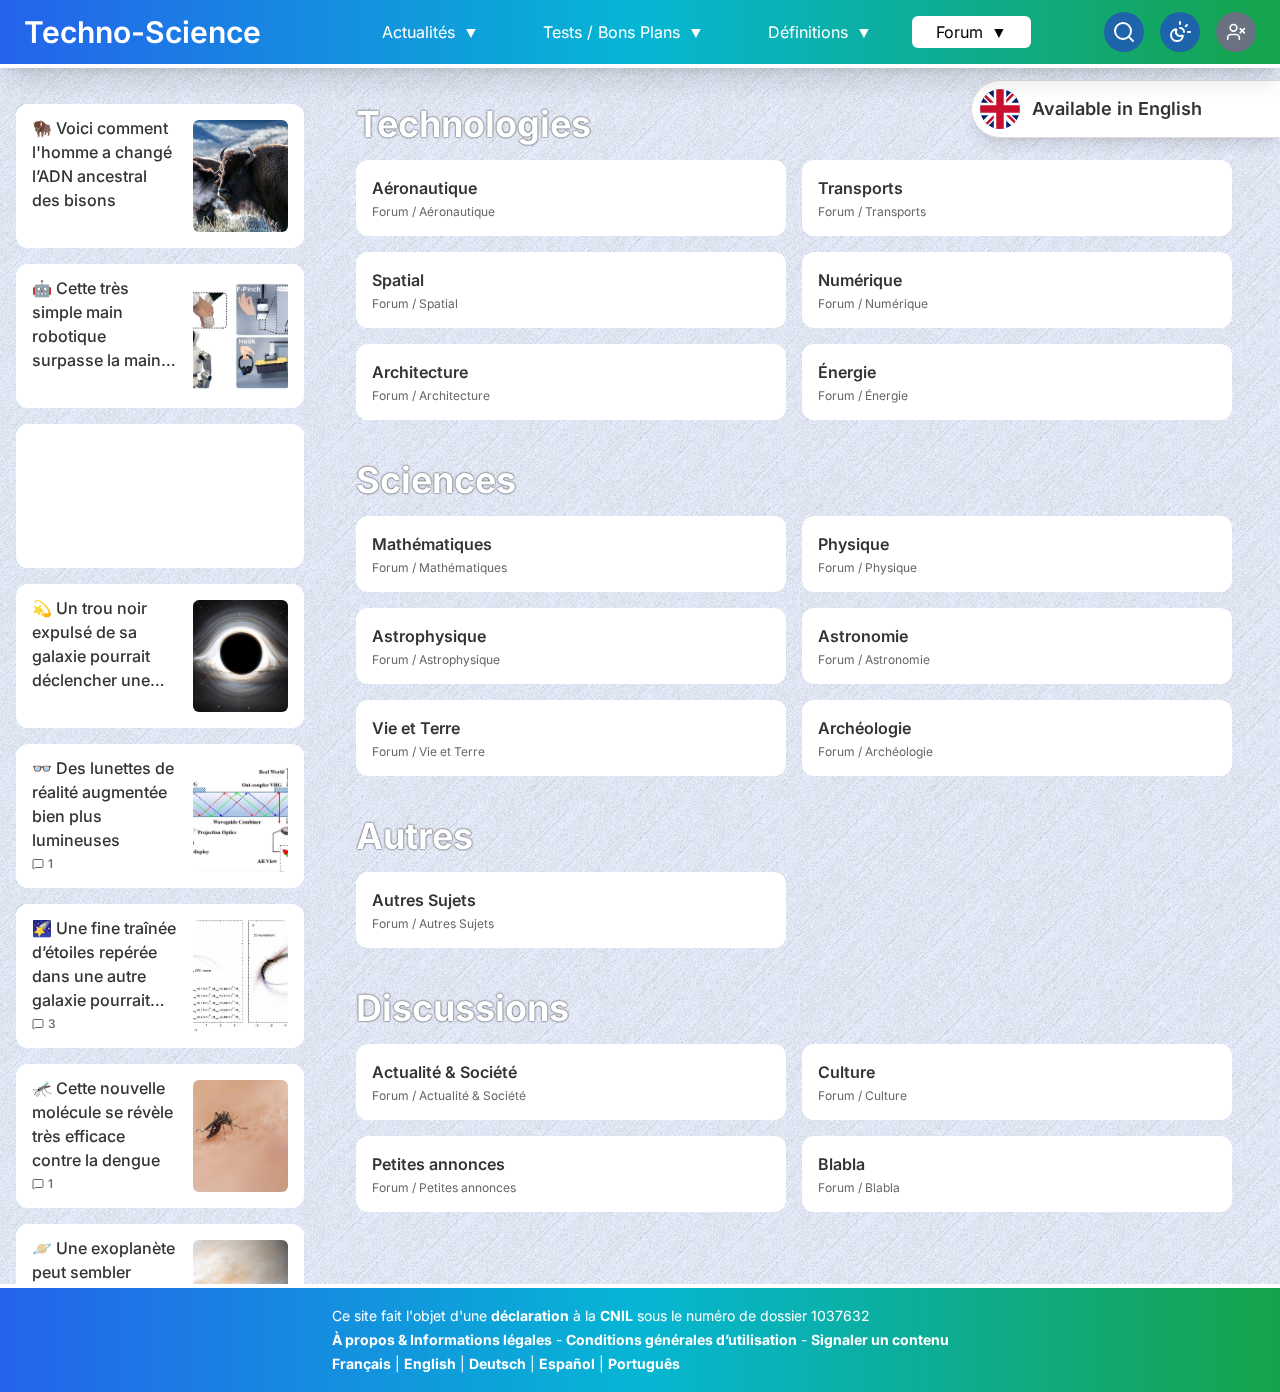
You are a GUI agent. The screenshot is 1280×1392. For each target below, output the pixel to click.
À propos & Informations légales (442, 1339)
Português (644, 1363)
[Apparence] (1180, 32)
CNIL (616, 1315)
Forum (971, 32)
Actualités (430, 32)
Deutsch (497, 1363)
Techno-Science (142, 32)
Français (361, 1363)
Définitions (820, 32)
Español (567, 1363)
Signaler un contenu (880, 1339)
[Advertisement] (160, 496)
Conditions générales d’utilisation (681, 1339)
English (430, 1363)
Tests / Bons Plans (623, 32)
